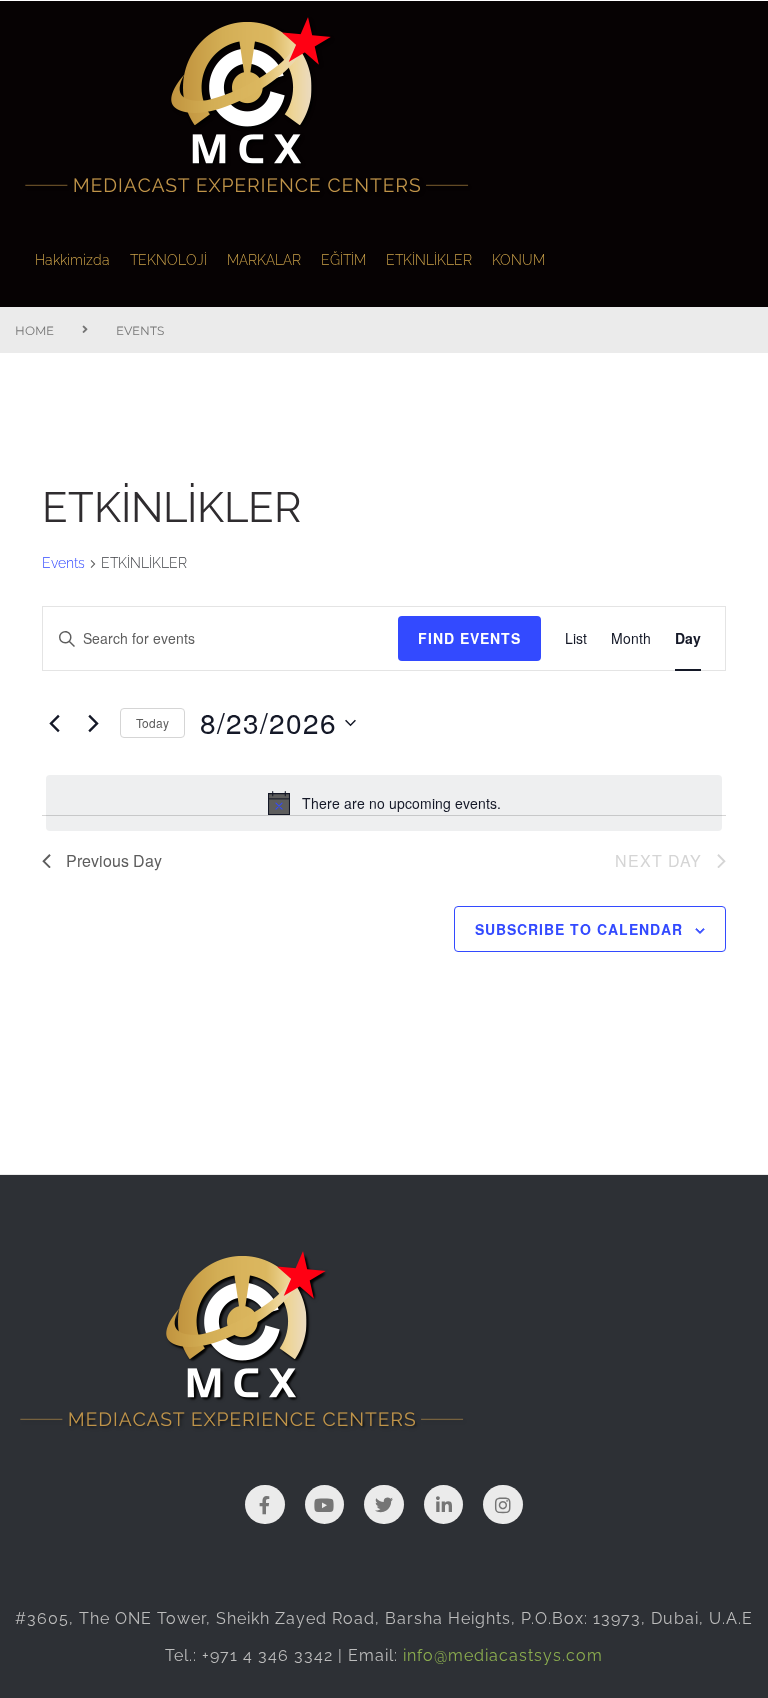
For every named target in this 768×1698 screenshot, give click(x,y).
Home (34, 330)
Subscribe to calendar (579, 929)
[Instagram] (503, 1505)
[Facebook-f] (265, 1505)
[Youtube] (325, 1505)
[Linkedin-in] (444, 1505)
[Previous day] (54, 723)
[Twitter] (384, 1505)
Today (152, 722)
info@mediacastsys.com (503, 1655)
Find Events (469, 638)
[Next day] (93, 723)
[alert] (384, 803)
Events (63, 563)
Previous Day (114, 860)
